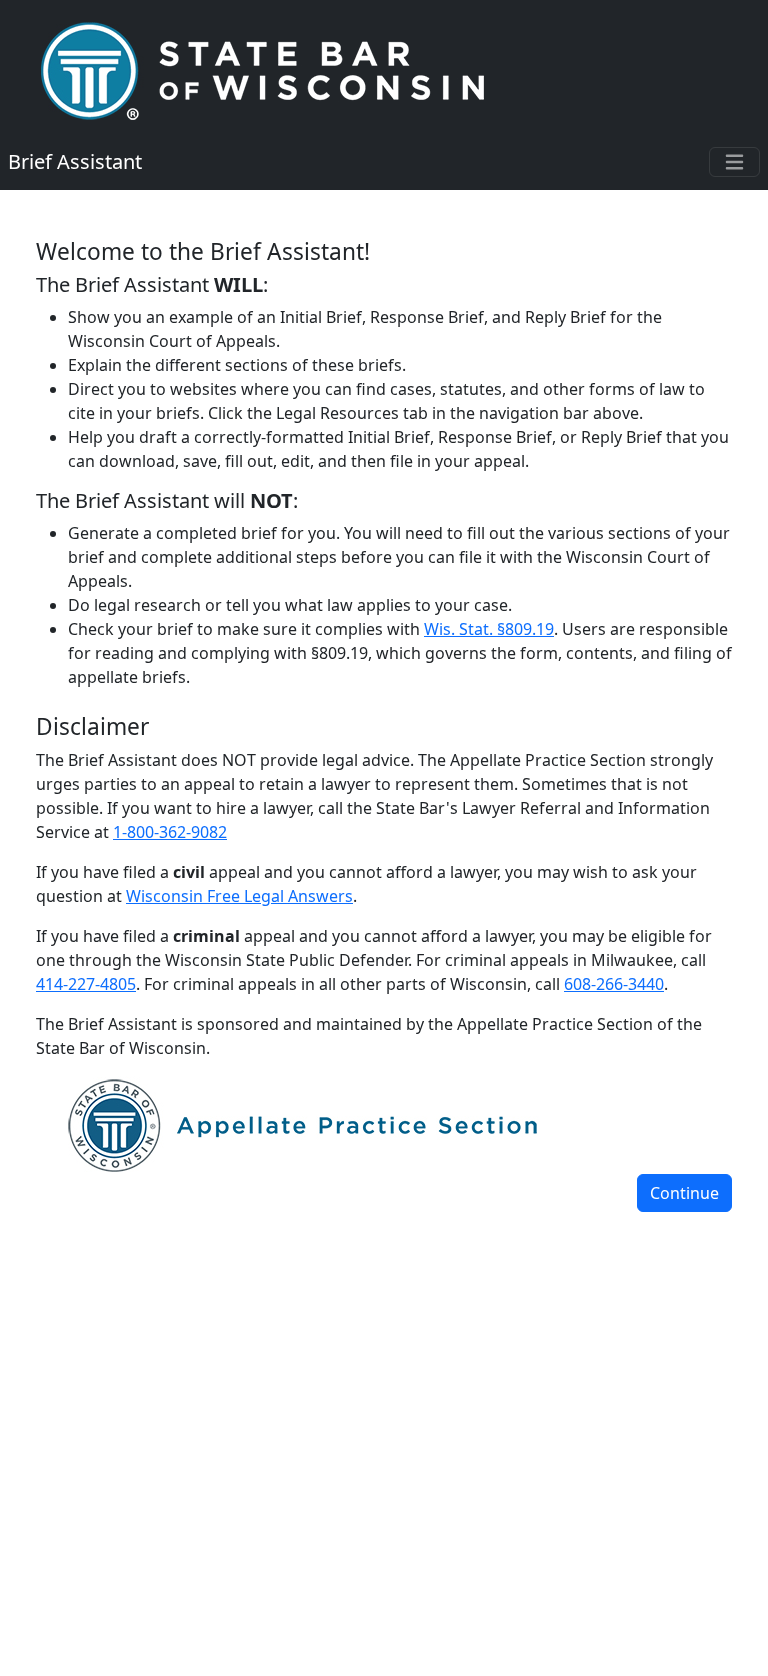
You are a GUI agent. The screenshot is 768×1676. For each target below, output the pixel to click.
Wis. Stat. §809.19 (489, 629)
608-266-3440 (614, 984)
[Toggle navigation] (734, 162)
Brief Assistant (75, 161)
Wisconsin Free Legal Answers (239, 896)
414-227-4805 (86, 984)
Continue (684, 1193)
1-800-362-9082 (170, 832)
